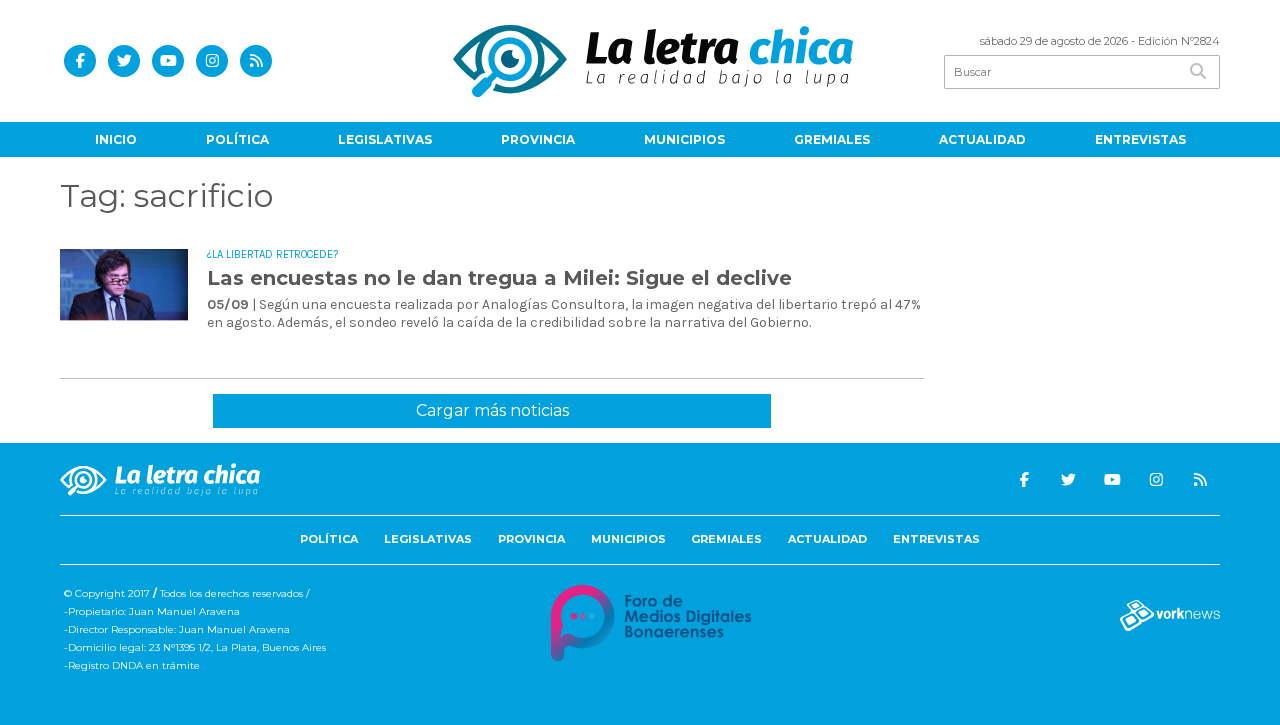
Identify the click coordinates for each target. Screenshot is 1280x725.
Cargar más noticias (492, 410)
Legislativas (385, 139)
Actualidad (982, 139)
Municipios (684, 139)
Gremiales (832, 139)
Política (237, 139)
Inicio (116, 139)
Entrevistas (1140, 139)
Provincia (538, 139)
